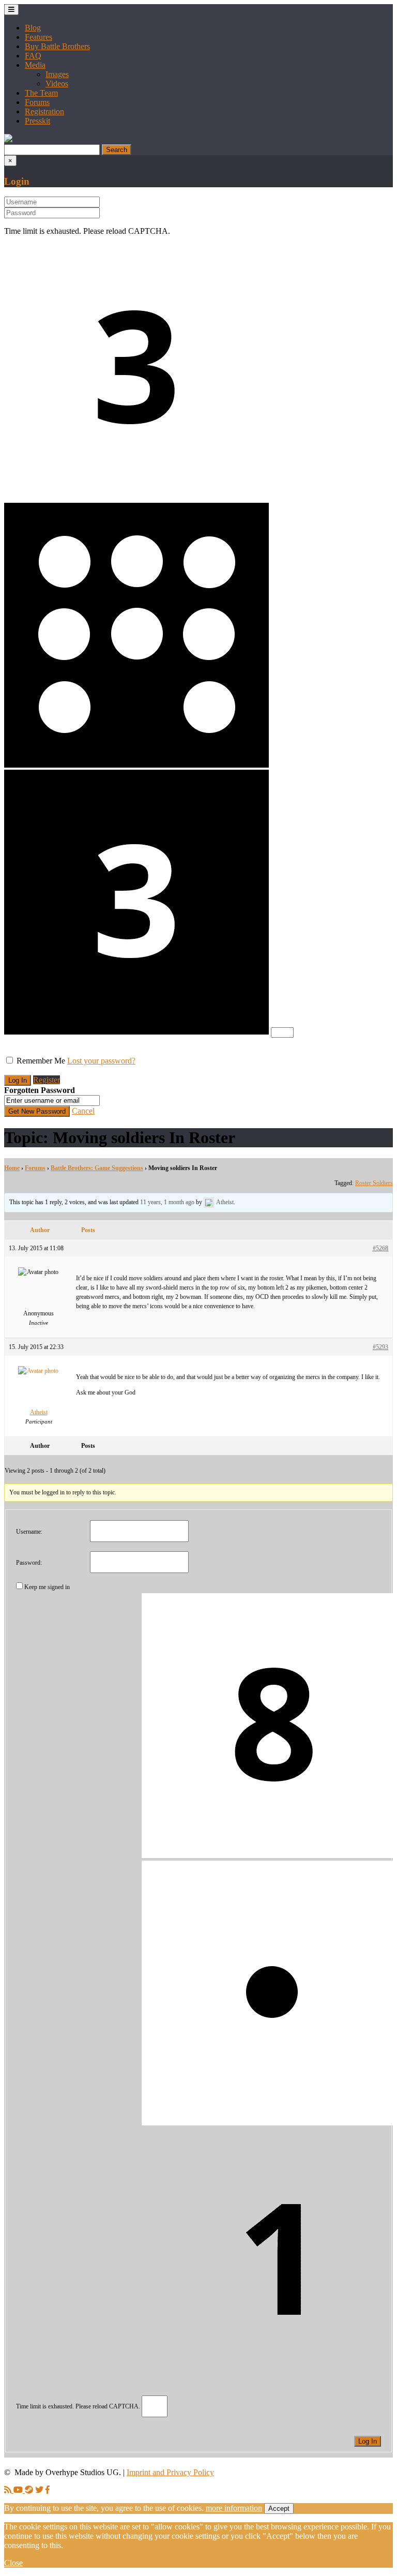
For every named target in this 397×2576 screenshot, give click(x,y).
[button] (8, 139)
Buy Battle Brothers (57, 46)
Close (13, 2563)
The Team (41, 93)
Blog (33, 28)
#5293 (380, 1347)
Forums (37, 102)
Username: (29, 1532)
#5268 (380, 1248)
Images (57, 74)
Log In (368, 2441)
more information (234, 2508)
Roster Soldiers (374, 1183)
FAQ (33, 56)
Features (39, 37)
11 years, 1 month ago (167, 1202)
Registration (44, 111)
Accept (279, 2508)
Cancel (83, 1111)
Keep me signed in (47, 1587)
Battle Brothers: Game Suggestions (97, 1168)
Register (47, 1080)
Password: (29, 1563)
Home (12, 1168)
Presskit (37, 121)
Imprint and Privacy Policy (170, 2472)
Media (35, 65)
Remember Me (41, 1061)
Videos (57, 84)
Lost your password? (101, 1061)
